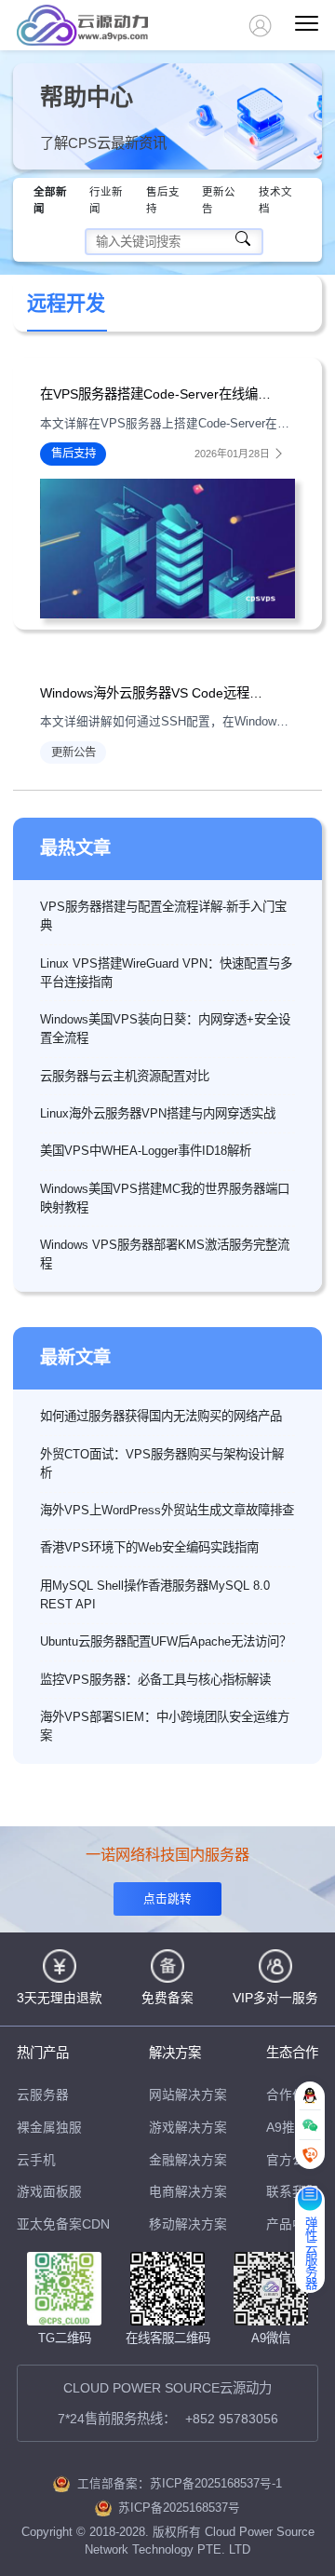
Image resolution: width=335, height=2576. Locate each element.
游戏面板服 (49, 2192)
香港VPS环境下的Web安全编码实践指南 (149, 1547)
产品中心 (292, 2224)
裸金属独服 (49, 2128)
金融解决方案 (188, 2160)
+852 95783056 (232, 2419)
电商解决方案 (188, 2192)
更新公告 (219, 200)
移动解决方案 (188, 2224)
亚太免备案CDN (63, 2224)
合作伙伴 (292, 2095)
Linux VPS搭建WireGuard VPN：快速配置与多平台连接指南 (166, 973)
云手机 (36, 2160)
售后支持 (163, 200)
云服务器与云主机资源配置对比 (125, 1076)
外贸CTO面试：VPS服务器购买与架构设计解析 (162, 1464)
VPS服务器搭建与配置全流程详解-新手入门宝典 (163, 916)
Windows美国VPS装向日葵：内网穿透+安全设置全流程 (165, 1029)
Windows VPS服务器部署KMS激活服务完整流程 (165, 1254)
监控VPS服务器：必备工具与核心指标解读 (155, 1680)
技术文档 (275, 200)
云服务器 (43, 2095)
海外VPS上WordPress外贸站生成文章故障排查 (167, 1510)
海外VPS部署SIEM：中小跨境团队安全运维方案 (165, 1726)
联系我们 (292, 2192)
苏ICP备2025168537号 (179, 2508)
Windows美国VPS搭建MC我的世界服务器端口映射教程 (165, 1198)
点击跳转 (167, 1899)
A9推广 (287, 2128)
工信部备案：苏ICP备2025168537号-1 (180, 2484)
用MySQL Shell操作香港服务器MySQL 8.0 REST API (155, 1595)
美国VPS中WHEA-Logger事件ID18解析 (146, 1151)
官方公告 (292, 2160)
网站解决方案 (188, 2095)
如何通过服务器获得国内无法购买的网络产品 (161, 1416)
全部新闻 (50, 200)
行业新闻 (106, 200)
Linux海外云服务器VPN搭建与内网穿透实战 (158, 1113)
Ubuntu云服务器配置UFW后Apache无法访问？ (166, 1641)
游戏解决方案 (188, 2128)
